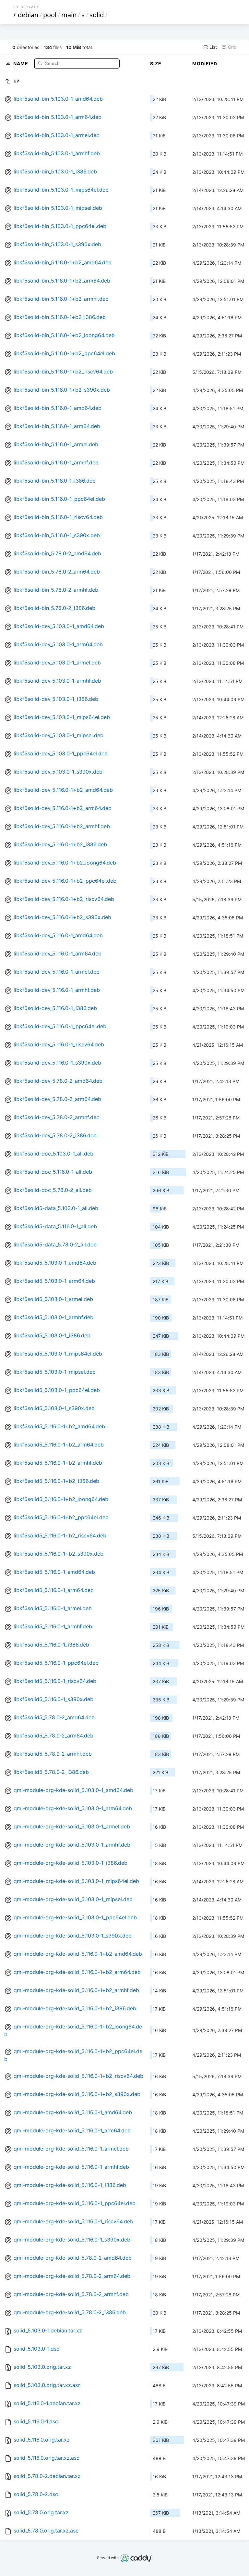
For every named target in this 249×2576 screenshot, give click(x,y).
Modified (205, 63)
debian (28, 15)
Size (156, 63)
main (69, 15)
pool (50, 15)
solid (97, 15)
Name (21, 63)
